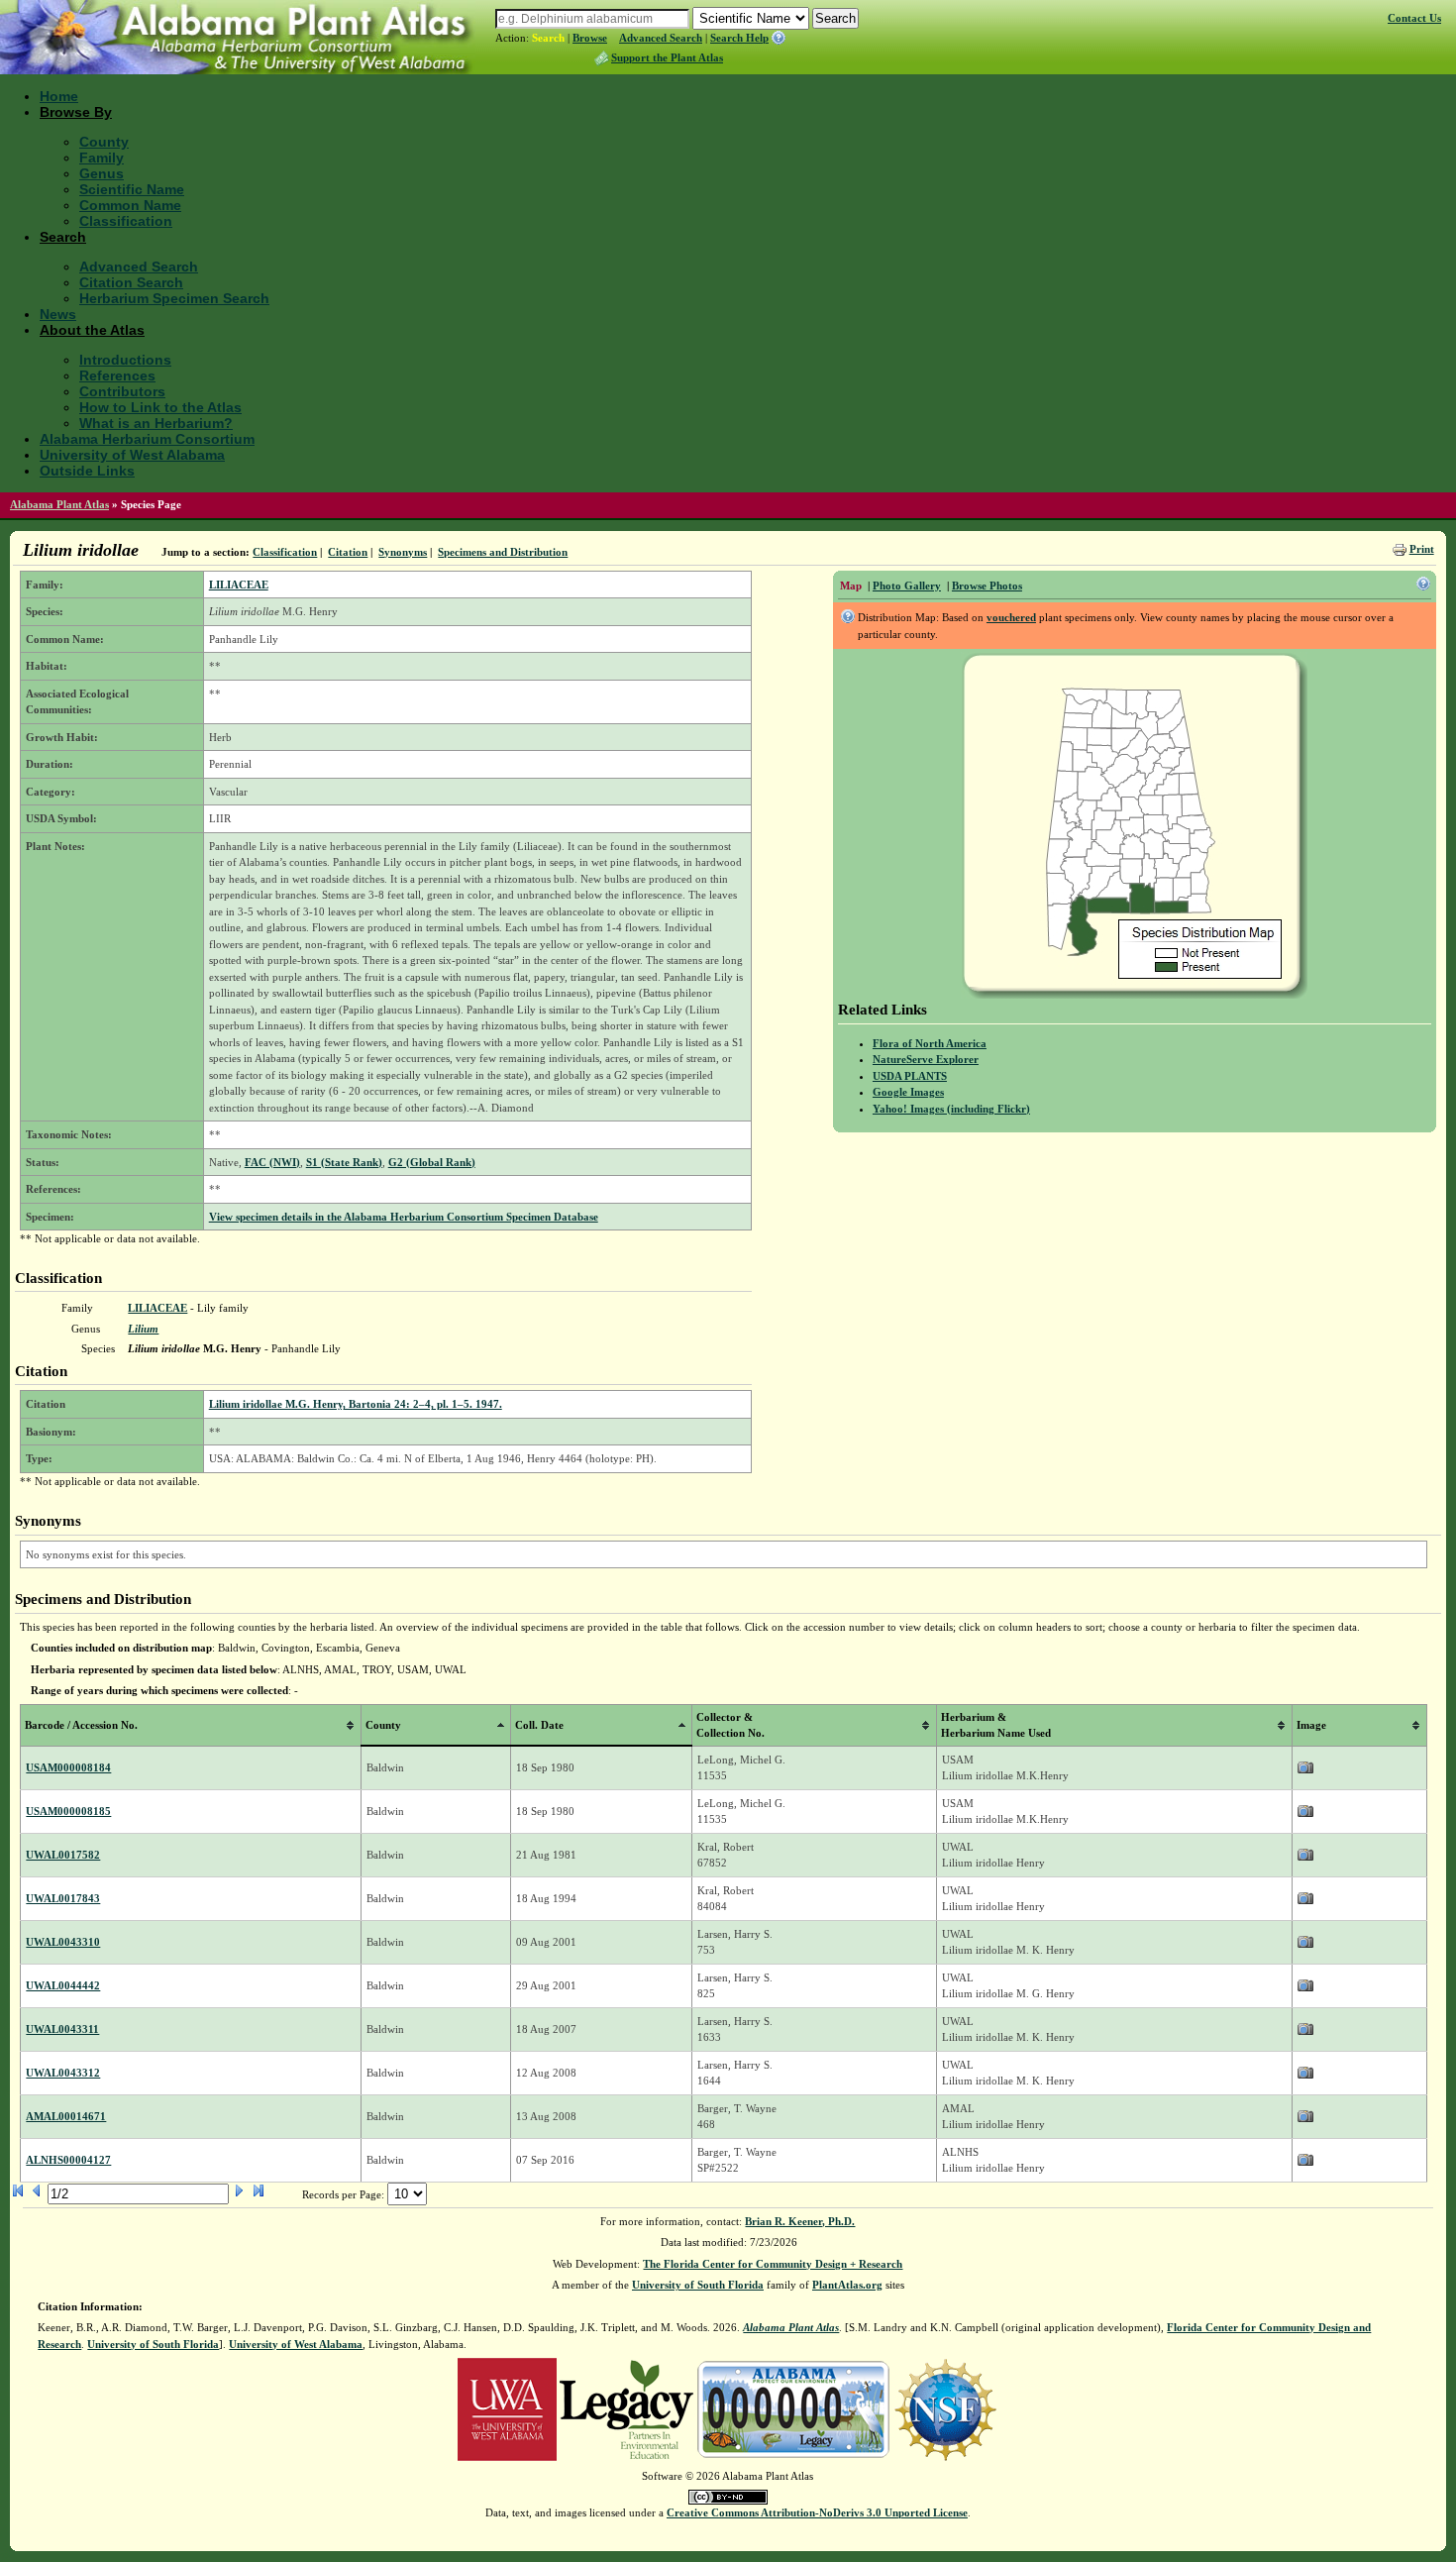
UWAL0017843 (63, 1898)
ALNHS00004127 (68, 2160)
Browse (590, 38)
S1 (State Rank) (344, 1162)
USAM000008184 (68, 1767)
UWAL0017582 (63, 1855)
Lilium (143, 1329)
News (58, 314)
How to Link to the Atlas (160, 407)
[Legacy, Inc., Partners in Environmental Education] (626, 2408)
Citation (348, 552)
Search (548, 38)
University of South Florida (698, 2285)
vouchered (1011, 617)
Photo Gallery (907, 586)
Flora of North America (930, 1043)
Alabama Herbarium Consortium (147, 439)
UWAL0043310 (63, 1942)
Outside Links (87, 471)
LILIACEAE (239, 585)
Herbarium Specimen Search (174, 298)
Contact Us (1414, 18)
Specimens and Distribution (503, 552)
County (104, 142)
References (117, 375)
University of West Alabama (132, 455)
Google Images (908, 1092)
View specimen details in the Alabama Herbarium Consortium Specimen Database (404, 1217)
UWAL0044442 (63, 1985)
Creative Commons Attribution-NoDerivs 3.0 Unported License (817, 2512)
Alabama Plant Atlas (59, 504)
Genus (102, 173)
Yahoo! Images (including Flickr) (951, 1109)
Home (59, 96)
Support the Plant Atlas (667, 57)
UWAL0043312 (63, 2073)
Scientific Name (132, 189)
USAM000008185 (68, 1811)
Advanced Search (661, 38)
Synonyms (403, 552)
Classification (126, 221)
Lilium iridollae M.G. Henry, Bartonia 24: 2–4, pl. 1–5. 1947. (356, 1404)
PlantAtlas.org (847, 2285)
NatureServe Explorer (926, 1059)
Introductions (125, 360)
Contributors (122, 391)
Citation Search (131, 282)
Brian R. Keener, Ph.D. (800, 2221)
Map (851, 586)
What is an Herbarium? (156, 423)
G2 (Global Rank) (432, 1162)
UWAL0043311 (62, 2029)
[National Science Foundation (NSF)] (945, 2408)
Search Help (739, 38)
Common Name (130, 205)
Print (1422, 549)
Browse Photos (987, 586)
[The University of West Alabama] (507, 2408)
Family (102, 158)
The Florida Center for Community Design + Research (773, 2264)
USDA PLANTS (910, 1076)
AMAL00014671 (66, 2116)
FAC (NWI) (272, 1162)
